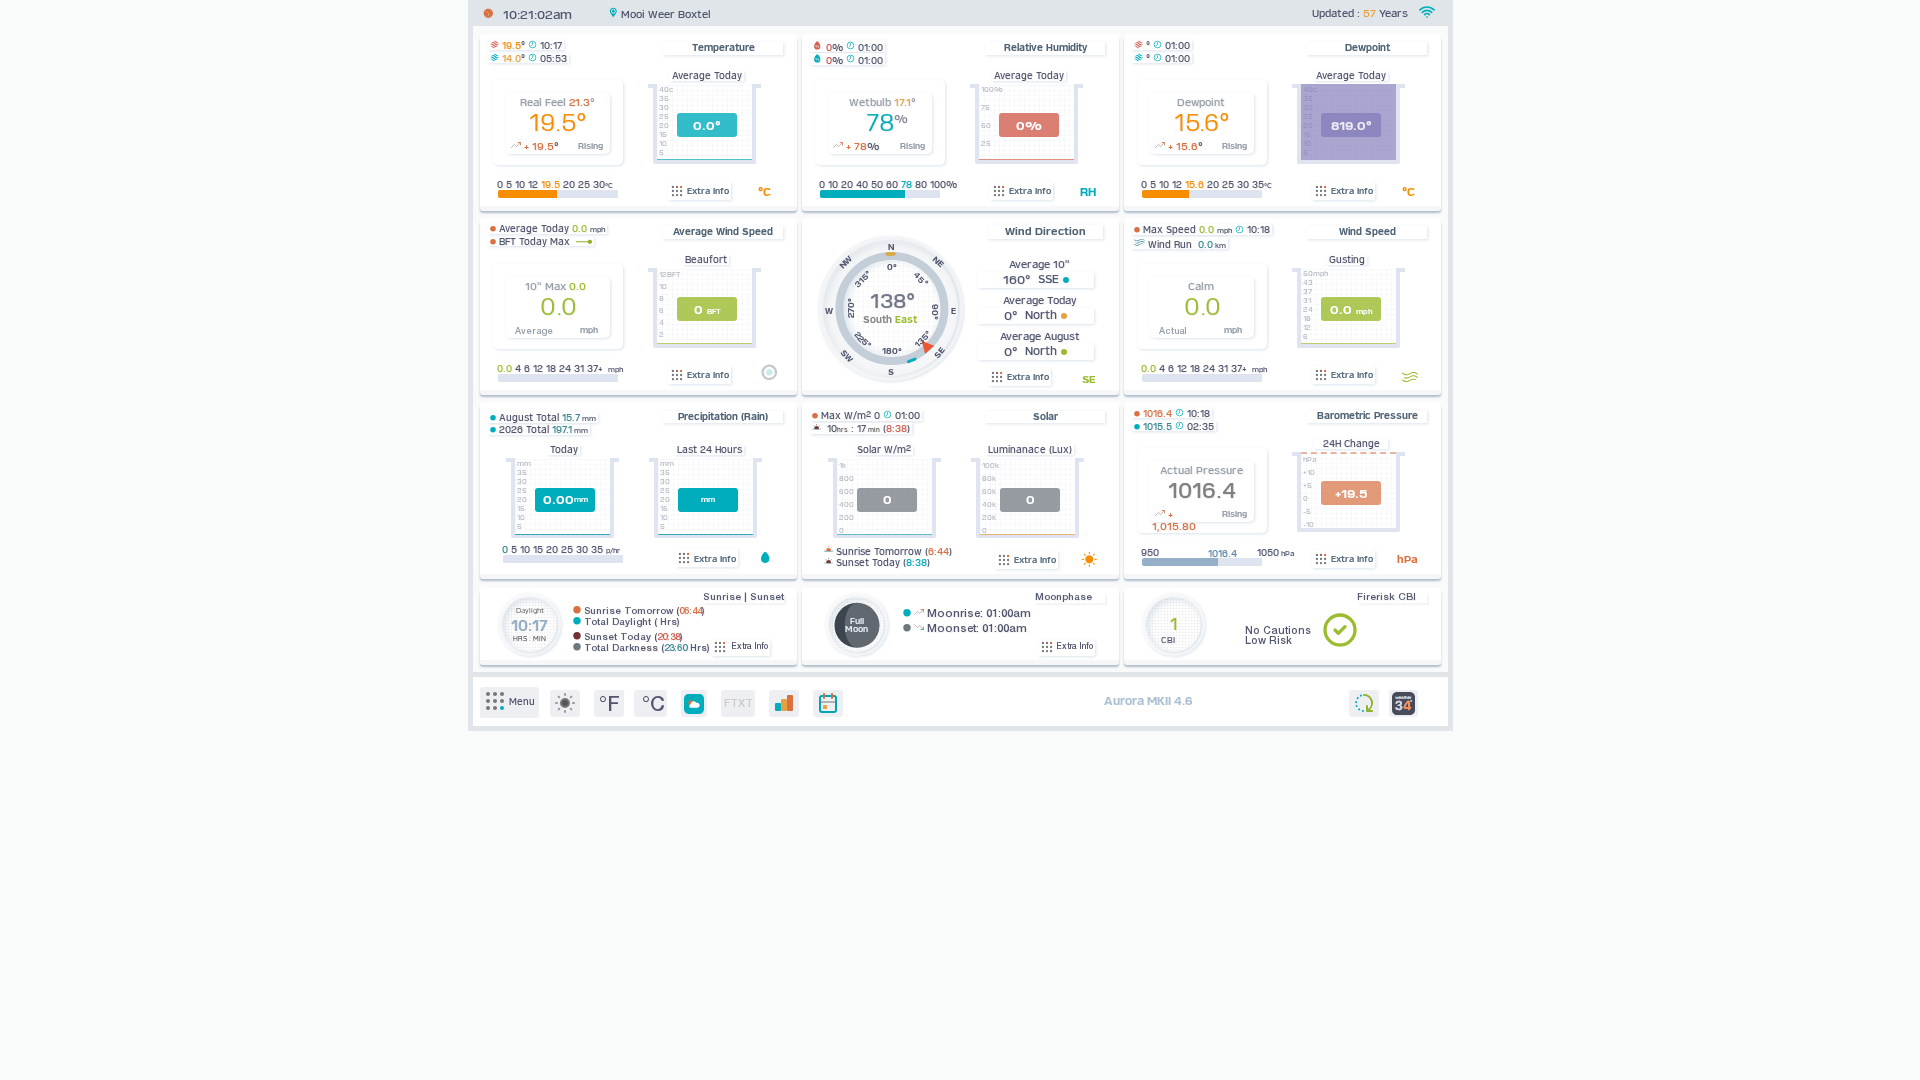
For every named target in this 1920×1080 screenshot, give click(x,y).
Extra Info (706, 191)
